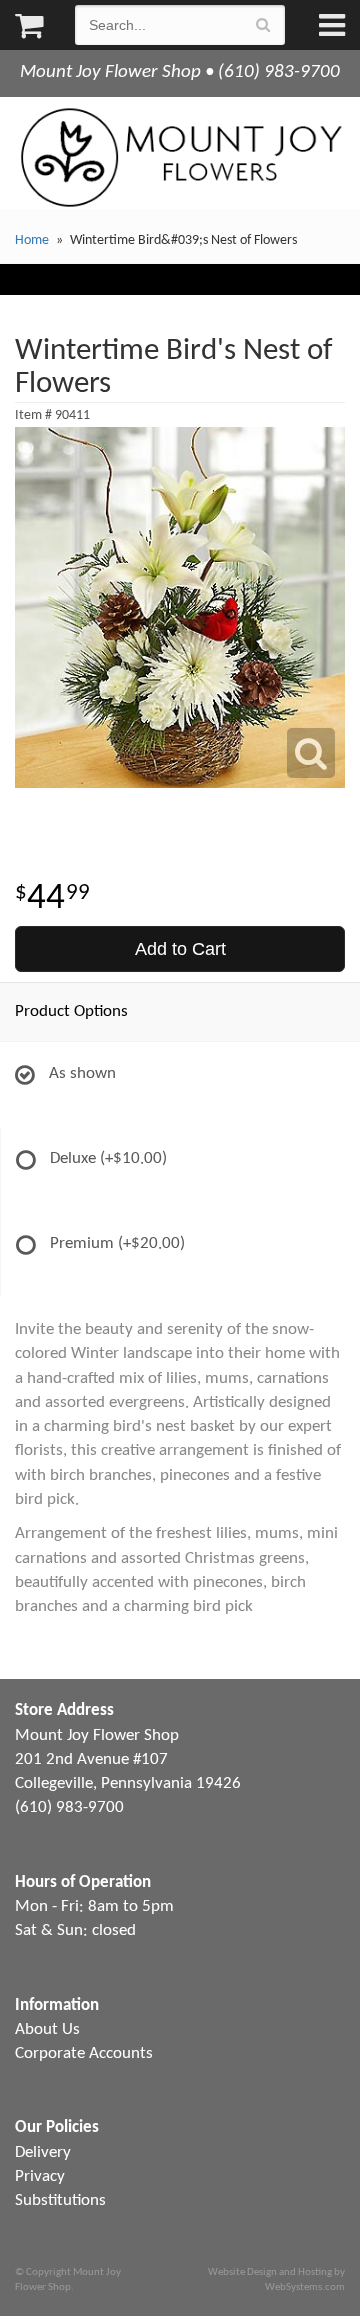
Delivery (43, 2152)
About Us (47, 2029)
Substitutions (60, 2200)
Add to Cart (180, 949)
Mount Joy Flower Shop (180, 157)
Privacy (40, 2176)
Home (32, 240)
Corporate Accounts (84, 2053)
